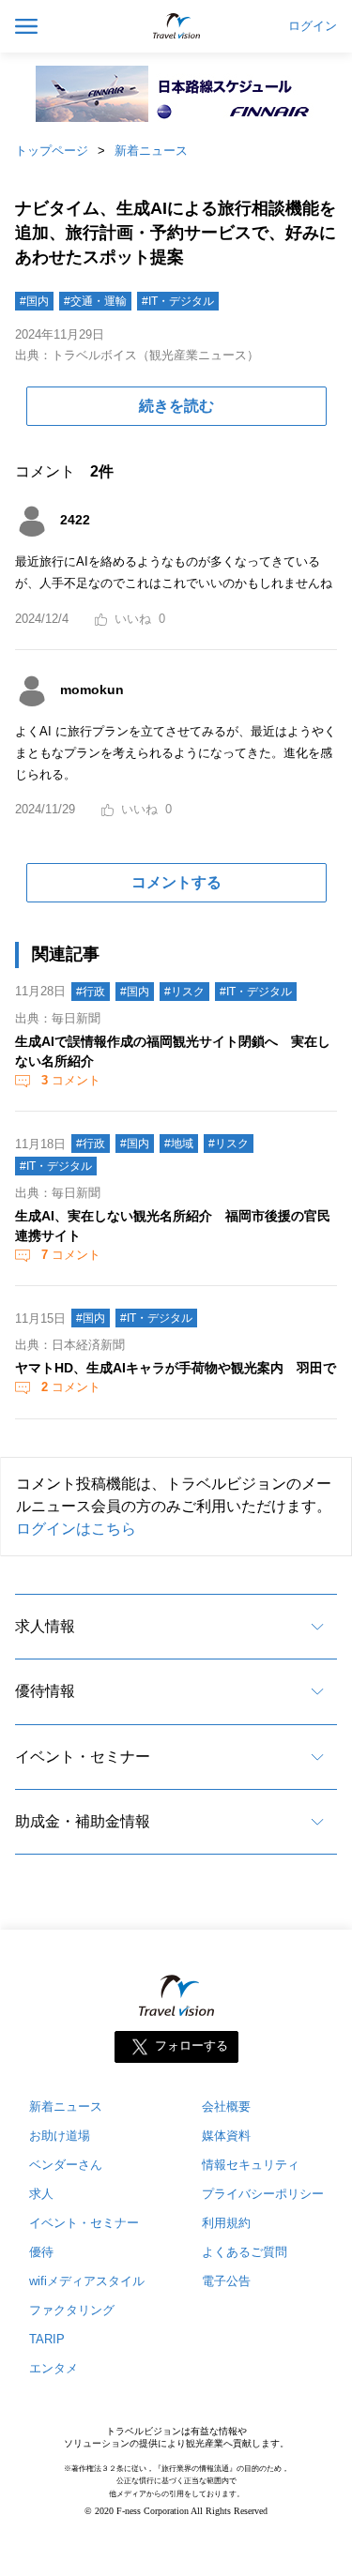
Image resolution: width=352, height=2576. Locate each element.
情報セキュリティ (251, 2165)
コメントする (176, 882)
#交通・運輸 (95, 301)
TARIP (47, 2339)
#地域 (179, 1144)
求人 (41, 2194)
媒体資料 (226, 2136)
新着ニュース (151, 151)
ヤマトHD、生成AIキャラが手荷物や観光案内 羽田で (176, 1368)
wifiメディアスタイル (87, 2281)
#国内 (34, 301)
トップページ (52, 151)
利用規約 (226, 2223)
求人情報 (45, 1626)
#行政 (91, 992)
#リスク (184, 992)
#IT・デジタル (178, 301)
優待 (41, 2252)
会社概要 (226, 2106)
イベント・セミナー (83, 1757)
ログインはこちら (76, 1529)
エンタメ (54, 2368)
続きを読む (176, 406)
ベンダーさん (66, 2165)
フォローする (191, 2046)
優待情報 (45, 1691)
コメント (71, 1080)
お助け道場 (60, 2136)
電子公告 (226, 2281)
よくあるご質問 (245, 2252)
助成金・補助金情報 (83, 1821)
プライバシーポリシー (263, 2194)
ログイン (313, 26)
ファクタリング (72, 2310)
